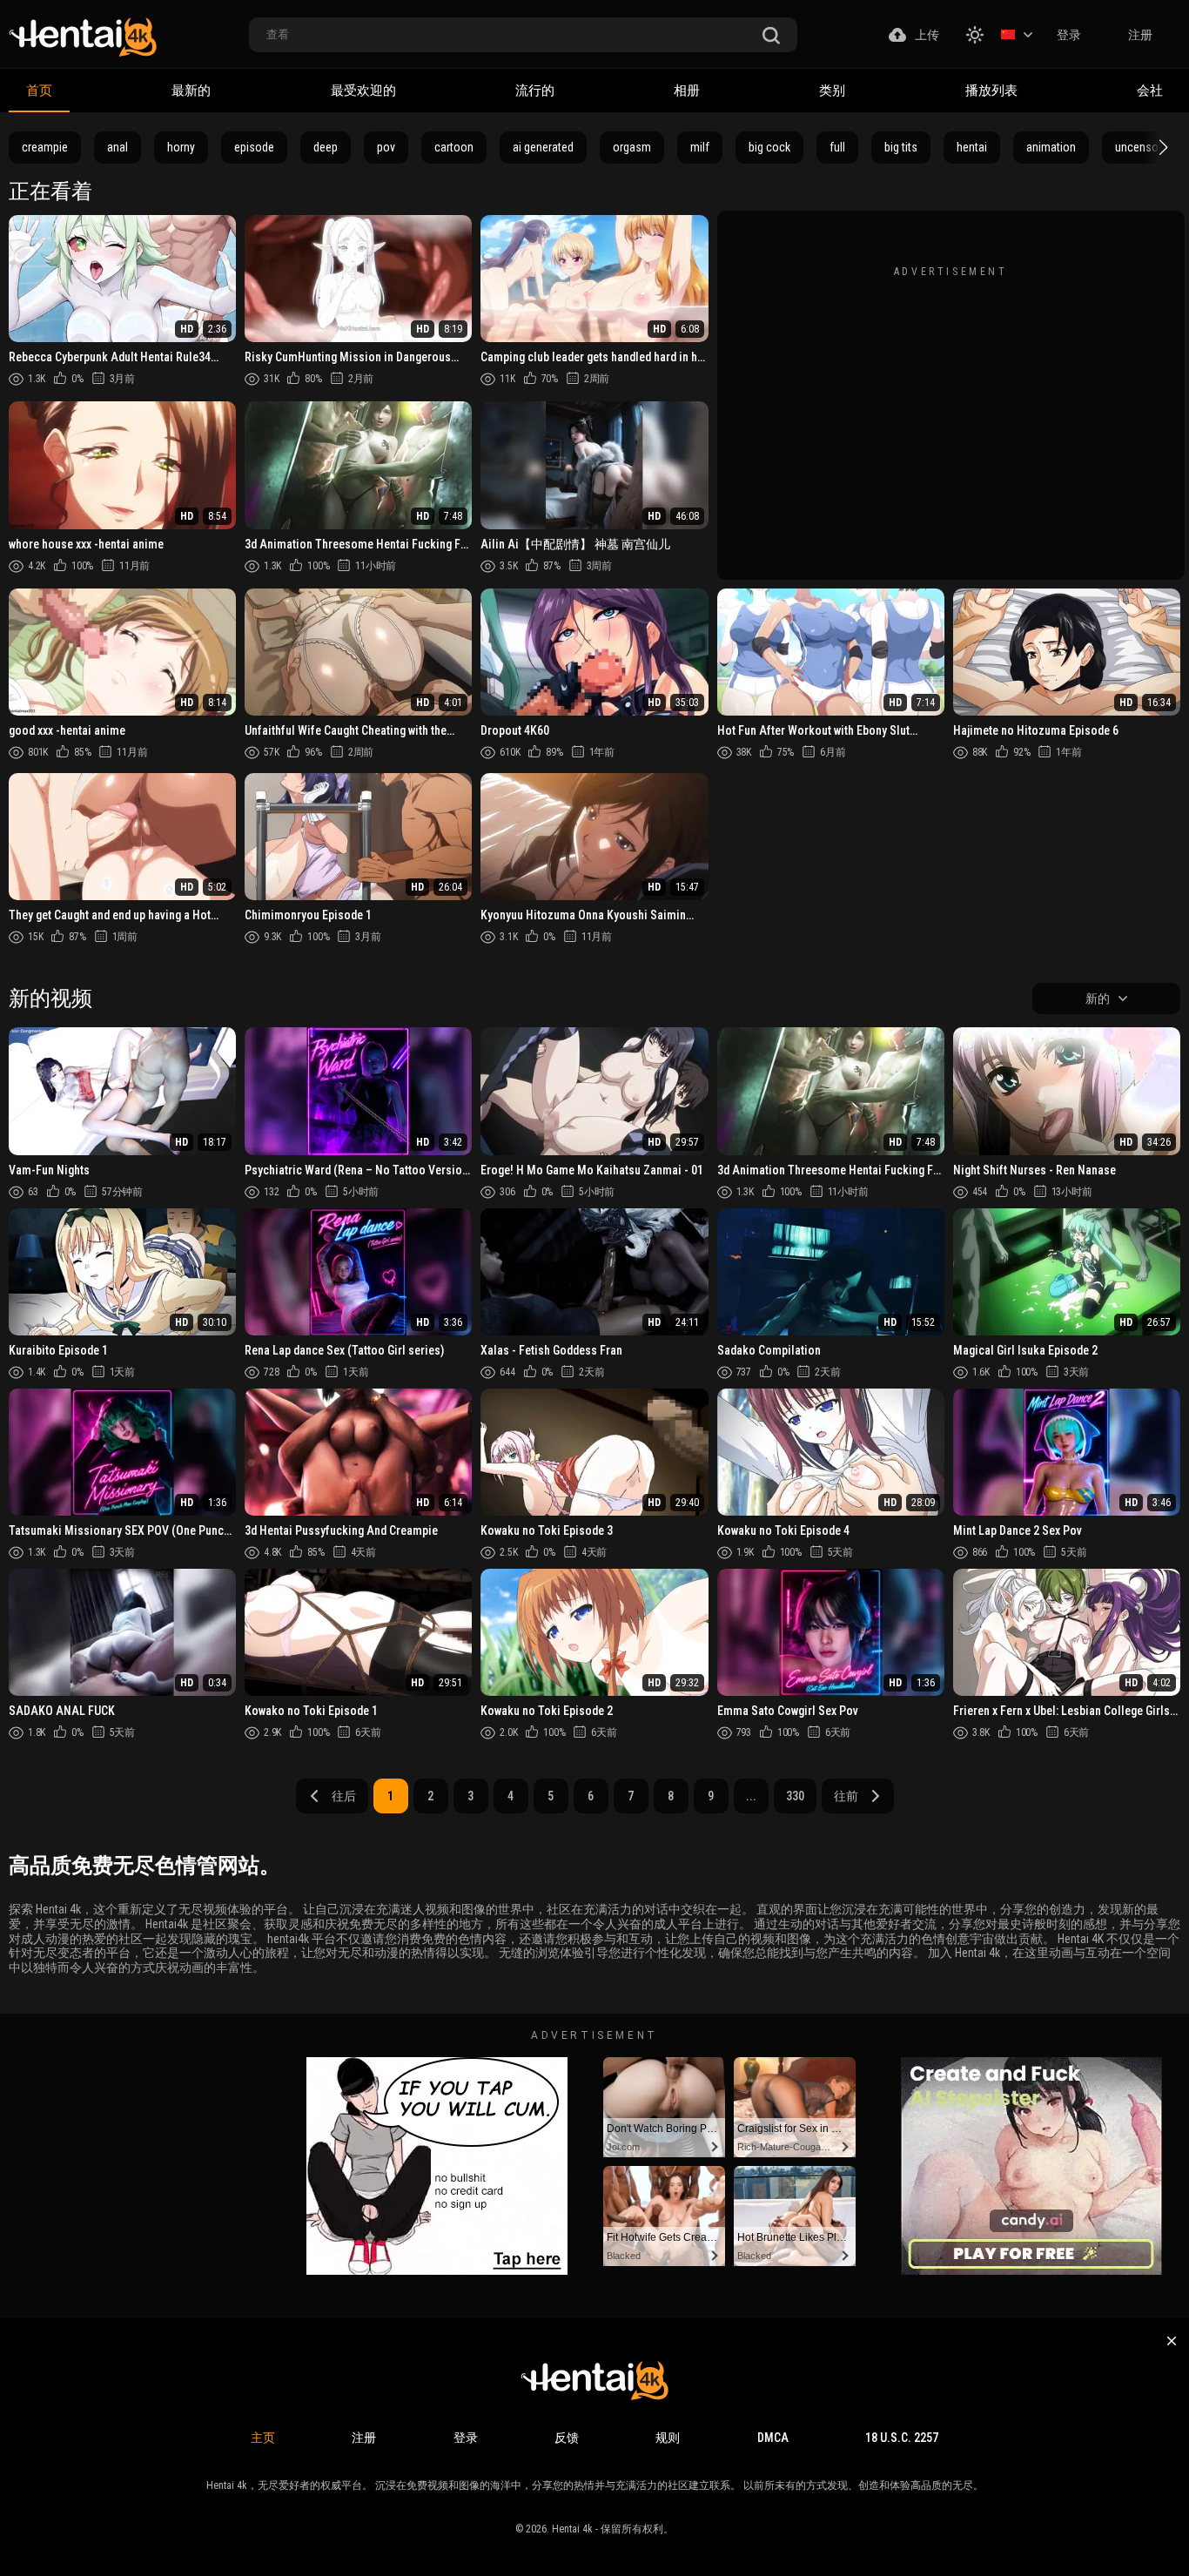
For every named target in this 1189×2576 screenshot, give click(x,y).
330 (795, 1796)
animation (1051, 147)
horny (181, 147)
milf (700, 147)
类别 (832, 91)
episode (254, 147)
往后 (344, 1796)
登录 (1069, 35)
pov (386, 147)
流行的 (535, 91)
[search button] (771, 36)
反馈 (567, 2438)
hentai (972, 147)
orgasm (632, 147)
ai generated (543, 147)
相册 (687, 91)
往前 (846, 1796)
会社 (1150, 91)
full (837, 147)
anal (118, 147)
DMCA (773, 2438)
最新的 (191, 91)
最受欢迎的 (363, 91)
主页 (263, 2438)
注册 (1140, 35)
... (751, 1796)
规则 (668, 2438)
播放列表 (991, 91)
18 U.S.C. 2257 (902, 2438)
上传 (927, 35)
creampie (45, 147)
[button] (1161, 147)
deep (326, 147)
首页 (39, 91)
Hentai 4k (572, 2529)
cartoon (454, 147)
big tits (901, 147)
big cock (769, 147)
